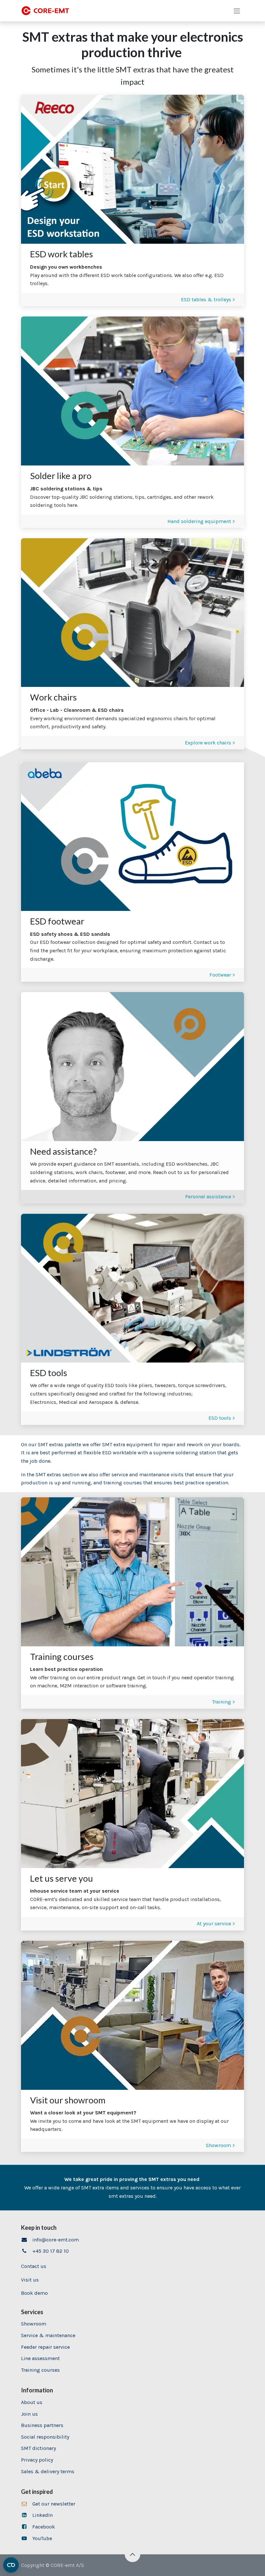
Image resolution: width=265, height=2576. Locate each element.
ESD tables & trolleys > (208, 299)
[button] (132, 2554)
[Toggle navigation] (237, 11)
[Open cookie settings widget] (11, 2565)
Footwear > (222, 975)
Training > (223, 1702)
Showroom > (220, 2145)
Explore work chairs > (209, 743)
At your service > (216, 1924)
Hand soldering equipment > (201, 521)
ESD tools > (222, 1418)
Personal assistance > (210, 1197)
